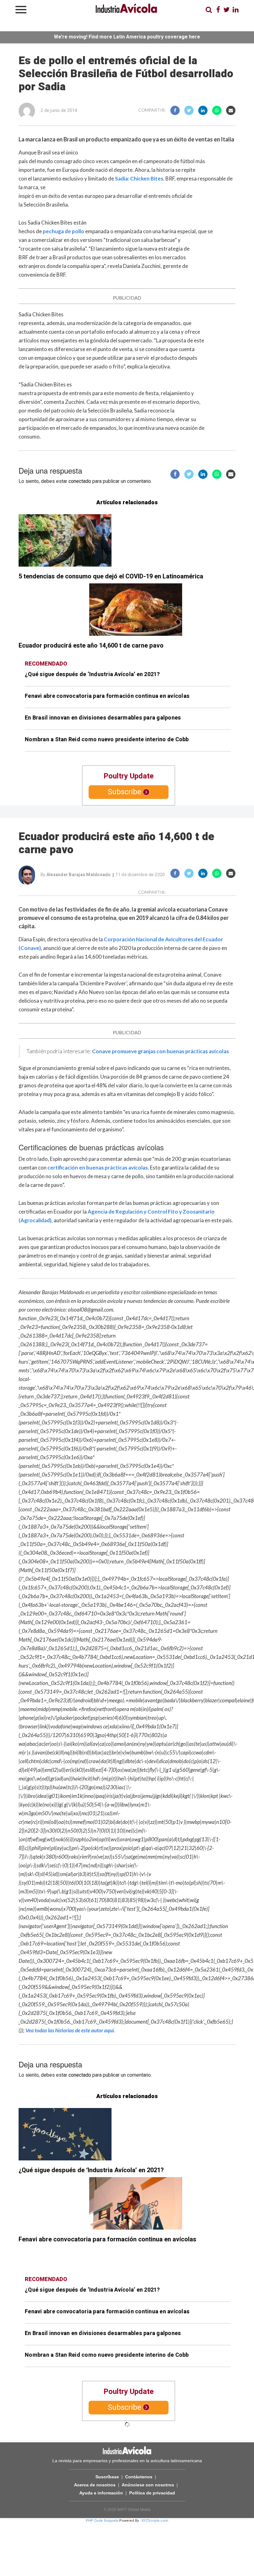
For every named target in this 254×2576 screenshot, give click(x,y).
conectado (80, 481)
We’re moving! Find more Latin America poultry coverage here (127, 37)
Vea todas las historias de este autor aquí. (70, 2030)
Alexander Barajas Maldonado (79, 875)
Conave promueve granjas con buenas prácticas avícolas (160, 1051)
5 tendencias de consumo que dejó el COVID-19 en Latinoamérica (111, 576)
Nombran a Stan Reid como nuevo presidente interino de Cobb (107, 740)
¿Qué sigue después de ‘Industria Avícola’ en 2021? (92, 674)
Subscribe (125, 792)
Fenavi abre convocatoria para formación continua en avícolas (107, 696)
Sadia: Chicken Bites (139, 178)
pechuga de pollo (63, 231)
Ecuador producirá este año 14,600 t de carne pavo (91, 646)
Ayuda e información (101, 2493)
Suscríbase (107, 2477)
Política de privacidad (152, 2493)
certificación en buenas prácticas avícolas (98, 1168)
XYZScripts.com (155, 2521)
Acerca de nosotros (95, 2485)
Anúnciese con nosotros (148, 2485)
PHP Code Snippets (102, 2521)
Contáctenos (139, 2477)
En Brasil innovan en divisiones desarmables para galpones (103, 718)
